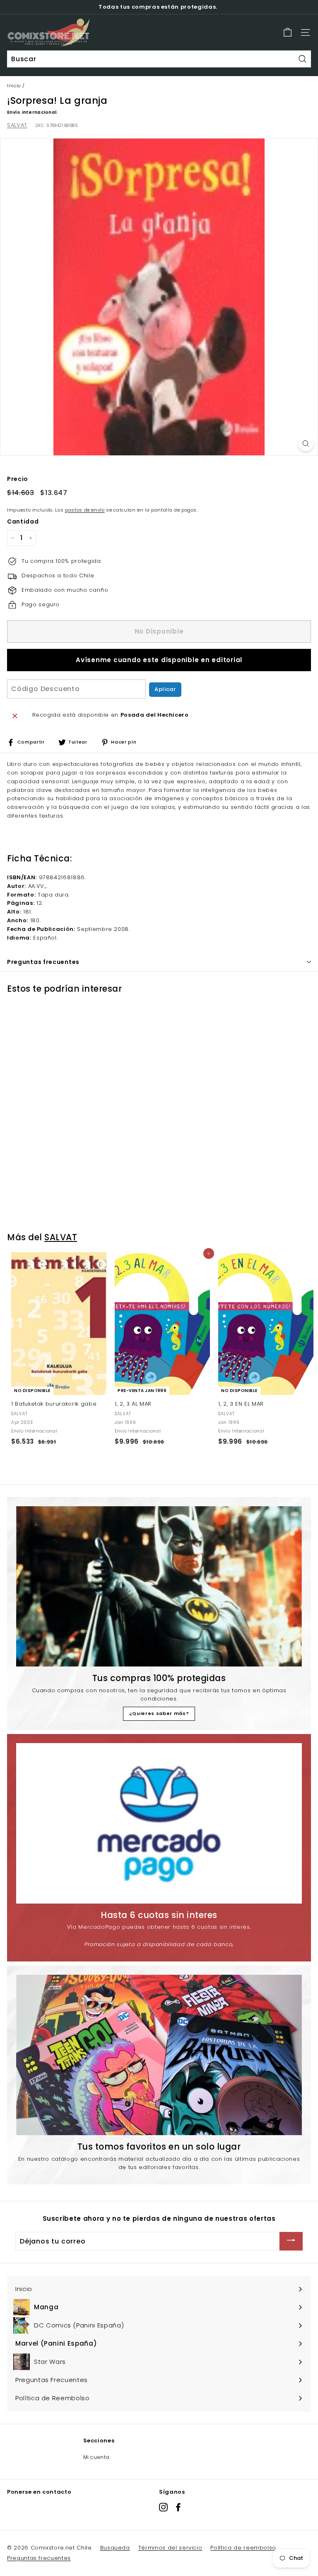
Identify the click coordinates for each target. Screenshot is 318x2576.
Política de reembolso (243, 2548)
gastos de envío (85, 510)
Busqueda (115, 2548)
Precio (18, 479)
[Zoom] (306, 444)
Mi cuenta (96, 2457)
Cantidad (23, 521)
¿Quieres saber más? (159, 1713)
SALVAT (17, 125)
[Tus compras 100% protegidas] (159, 1586)
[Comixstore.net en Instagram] (163, 2507)
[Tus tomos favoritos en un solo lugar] (159, 2055)
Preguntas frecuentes (39, 2558)
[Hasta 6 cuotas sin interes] (159, 1823)
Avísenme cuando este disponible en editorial (159, 660)
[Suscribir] (291, 2241)
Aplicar (165, 689)
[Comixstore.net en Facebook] (178, 2507)
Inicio (14, 86)
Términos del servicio (170, 2548)
